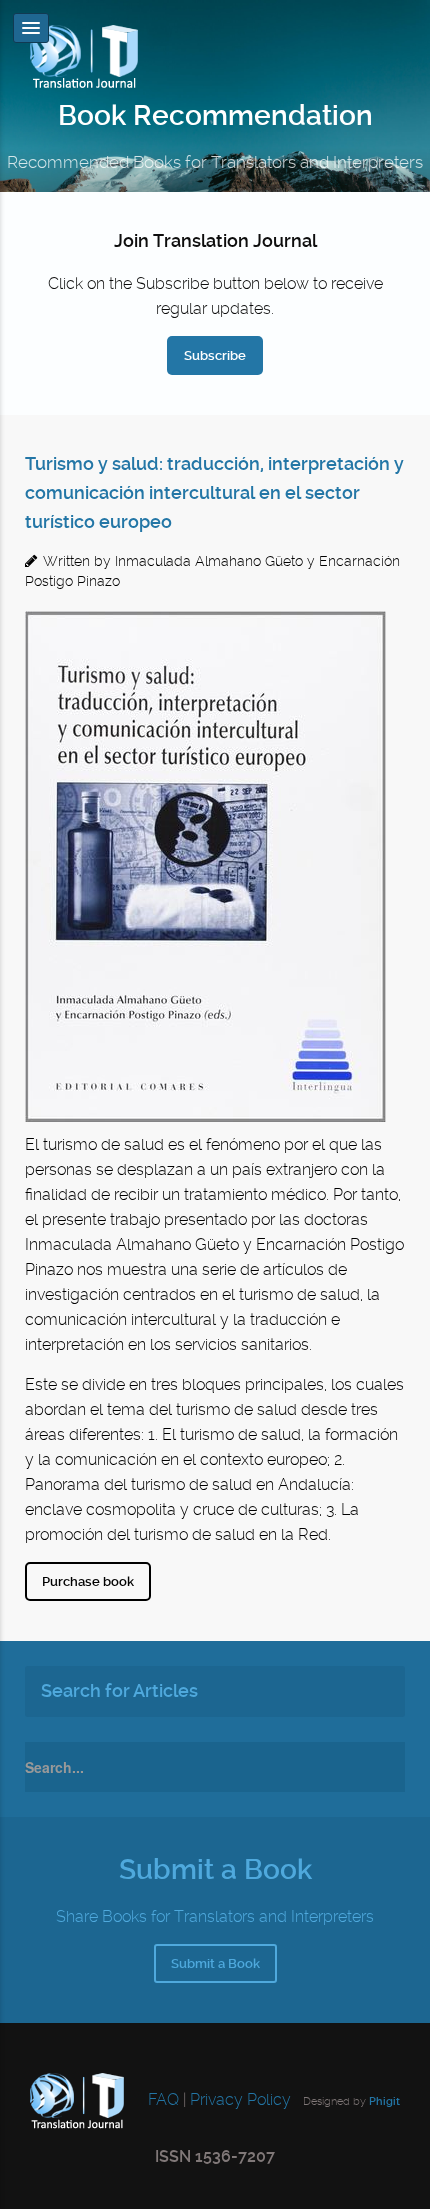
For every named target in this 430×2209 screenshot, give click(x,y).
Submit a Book (215, 1963)
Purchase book (88, 1581)
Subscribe (215, 355)
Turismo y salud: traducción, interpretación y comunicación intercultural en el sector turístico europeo (214, 493)
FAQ (161, 2099)
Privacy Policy (240, 2099)
